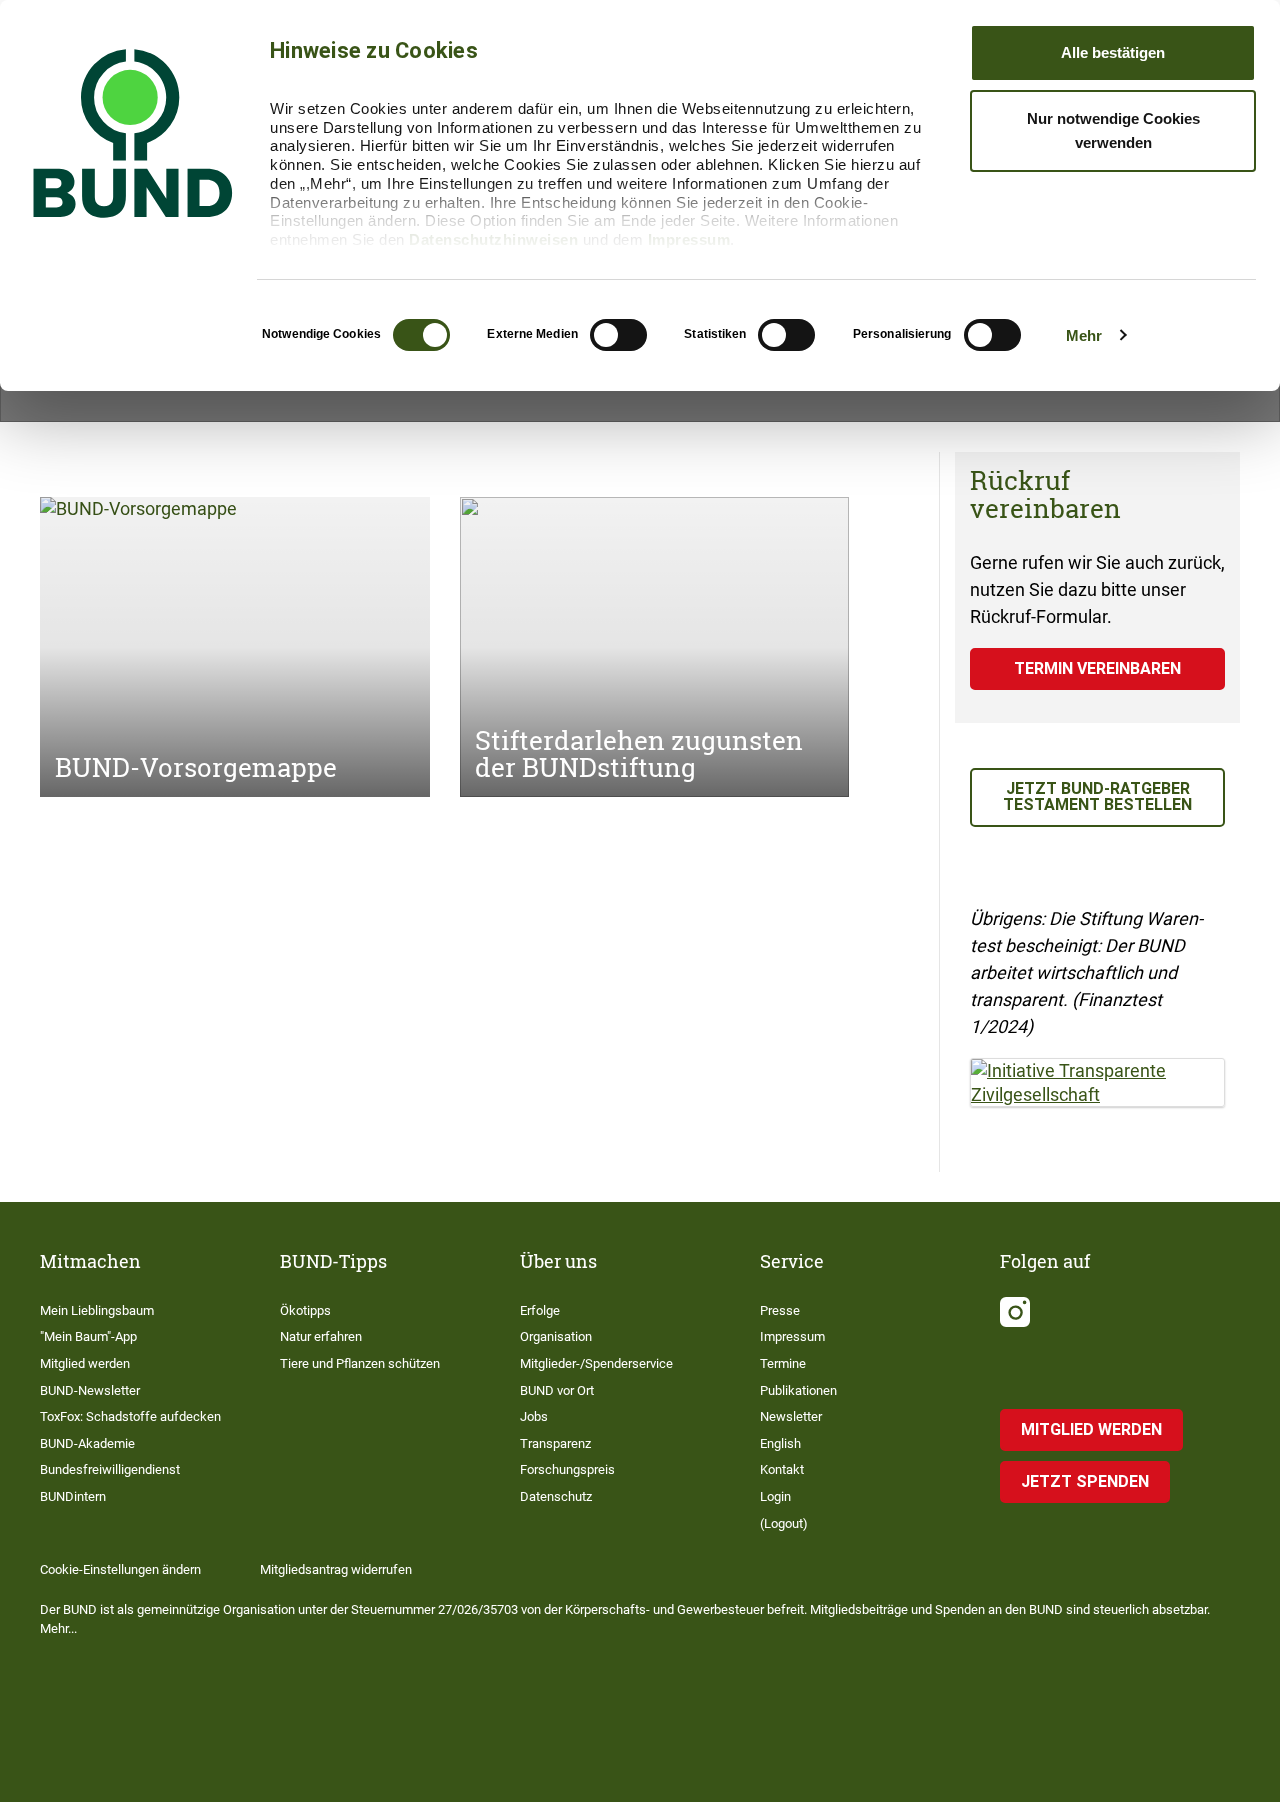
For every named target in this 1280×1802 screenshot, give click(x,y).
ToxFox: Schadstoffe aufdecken (130, 1416)
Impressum (689, 239)
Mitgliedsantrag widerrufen (336, 1569)
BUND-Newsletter (90, 1390)
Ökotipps (305, 1310)
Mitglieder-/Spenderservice (596, 1363)
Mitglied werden (85, 1363)
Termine (783, 1363)
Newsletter (791, 1416)
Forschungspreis (567, 1469)
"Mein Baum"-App (88, 1336)
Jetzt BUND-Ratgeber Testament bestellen (1097, 796)
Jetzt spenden (1085, 1481)
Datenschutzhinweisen (493, 239)
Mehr (1084, 335)
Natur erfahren (321, 1336)
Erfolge (540, 1310)
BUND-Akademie (87, 1443)
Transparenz (555, 1443)
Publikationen (798, 1390)
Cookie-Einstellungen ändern (120, 1569)
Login (775, 1496)
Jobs (534, 1416)
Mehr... (58, 1628)
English (780, 1443)
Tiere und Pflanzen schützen (360, 1363)
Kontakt (782, 1469)
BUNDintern (73, 1496)
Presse (780, 1310)
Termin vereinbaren (1097, 668)
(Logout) (784, 1523)
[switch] (618, 335)
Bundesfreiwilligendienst (110, 1469)
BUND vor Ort (557, 1390)
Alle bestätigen (1113, 52)
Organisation (556, 1336)
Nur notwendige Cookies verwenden (1113, 130)
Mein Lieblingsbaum (97, 1310)
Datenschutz (556, 1496)
